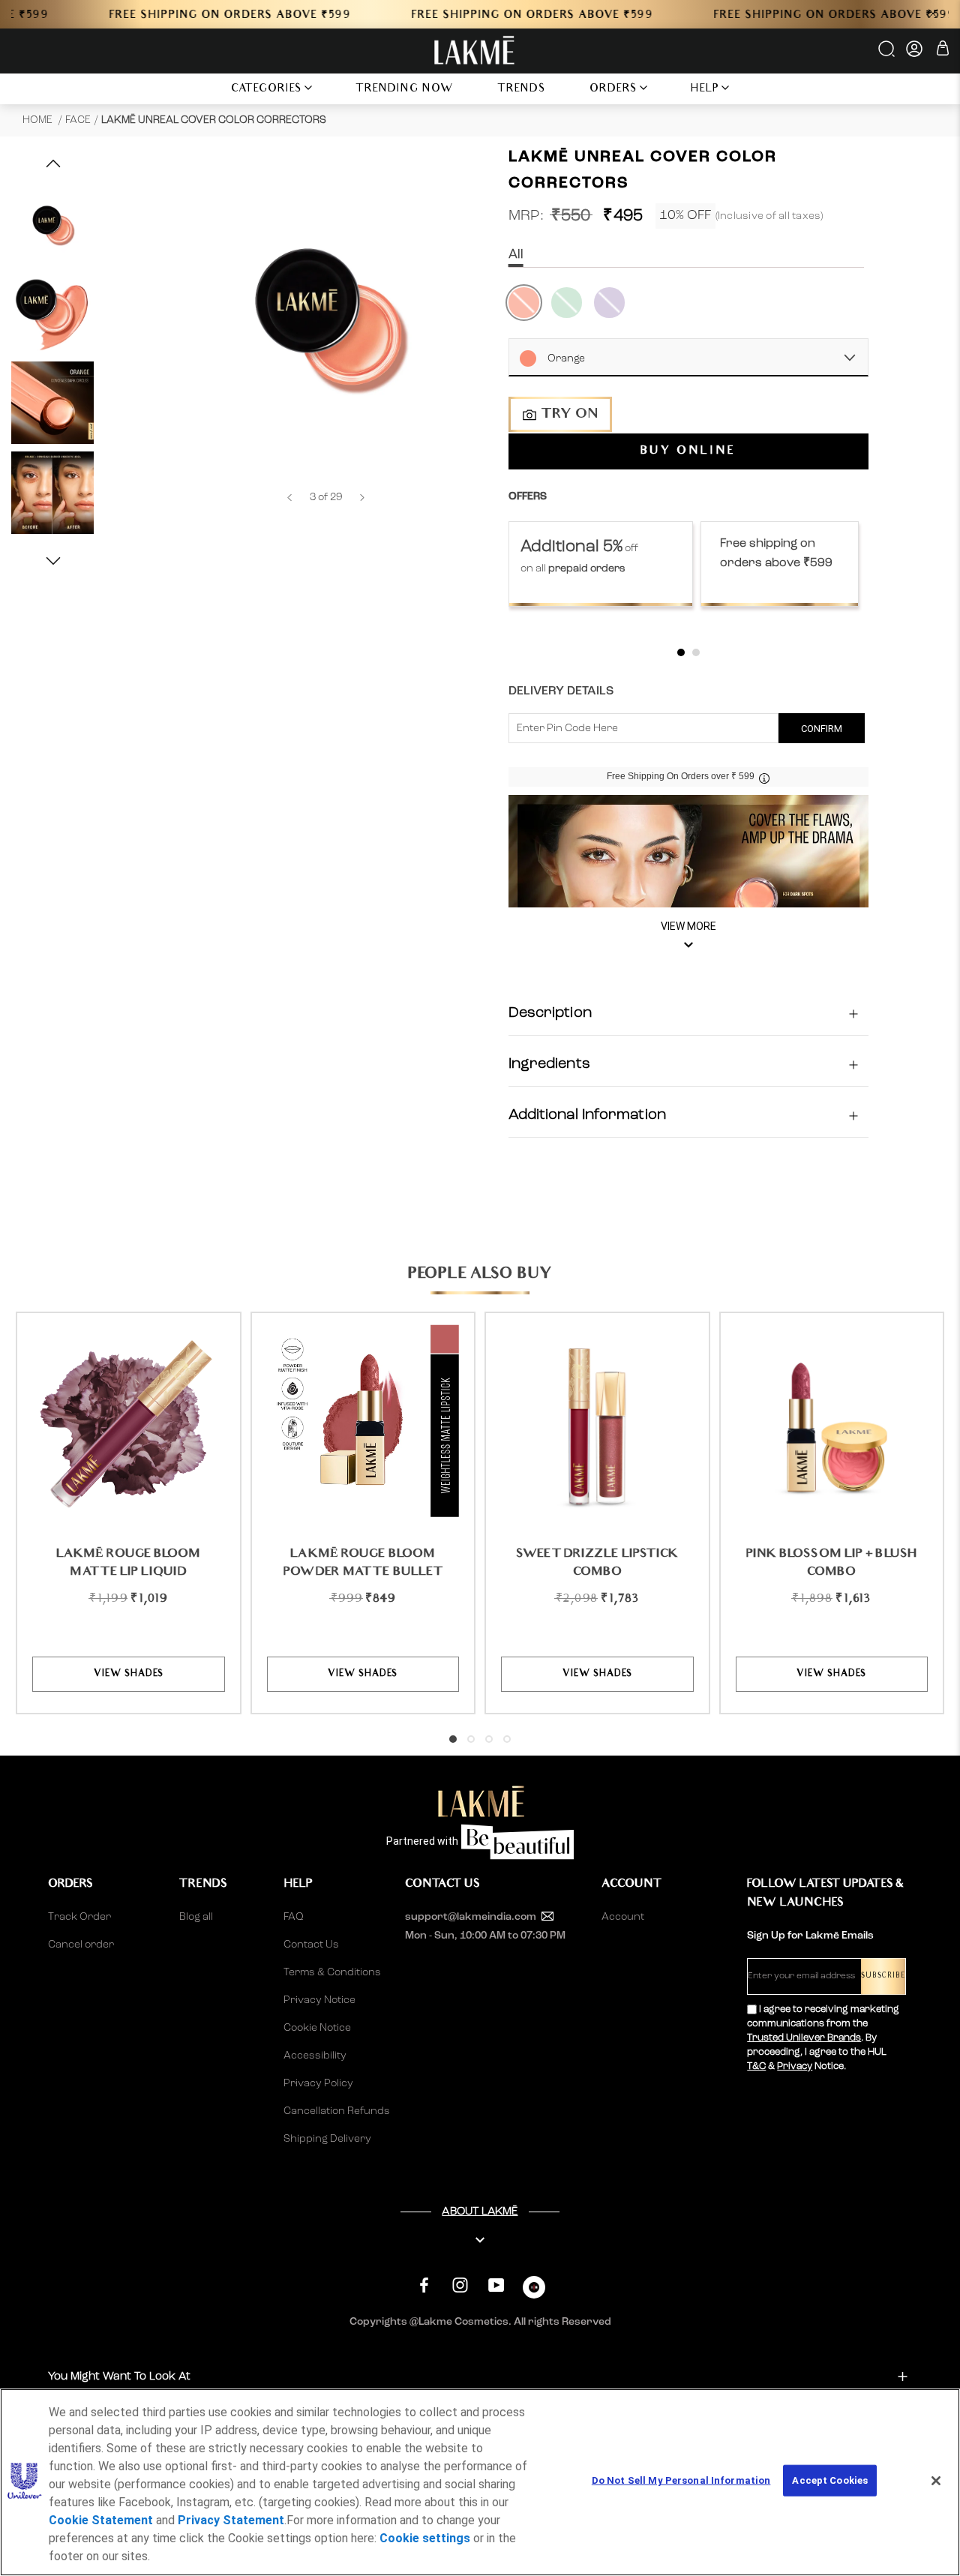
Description (550, 1014)
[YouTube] (496, 2285)
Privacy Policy (318, 2083)
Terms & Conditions (332, 1972)
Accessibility (315, 2056)
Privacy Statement (231, 2520)
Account (623, 1917)
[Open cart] (943, 51)
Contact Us (311, 1945)
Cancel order (81, 1945)
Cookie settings (425, 2538)
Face (78, 120)
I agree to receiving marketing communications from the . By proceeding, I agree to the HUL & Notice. (823, 2038)
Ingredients (549, 1065)
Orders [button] (613, 90)
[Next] (362, 498)
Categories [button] (267, 90)
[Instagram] (460, 2285)
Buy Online (688, 452)
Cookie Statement (101, 2520)
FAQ (294, 1917)
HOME (39, 120)
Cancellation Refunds (337, 2111)
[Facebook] (424, 2285)
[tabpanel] (601, 564)
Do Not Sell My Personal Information (681, 2480)
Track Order (79, 1917)
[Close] (936, 2481)
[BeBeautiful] (534, 2291)
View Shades (129, 1674)
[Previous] (289, 498)
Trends (522, 90)
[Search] (888, 54)
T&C (756, 2066)
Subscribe (883, 1976)
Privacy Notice (319, 2000)
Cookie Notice (317, 2028)
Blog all (196, 1917)
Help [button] (705, 90)
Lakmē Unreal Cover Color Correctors (214, 120)
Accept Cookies (830, 2480)
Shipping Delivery (327, 2139)
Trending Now (405, 90)
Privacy (795, 2066)
